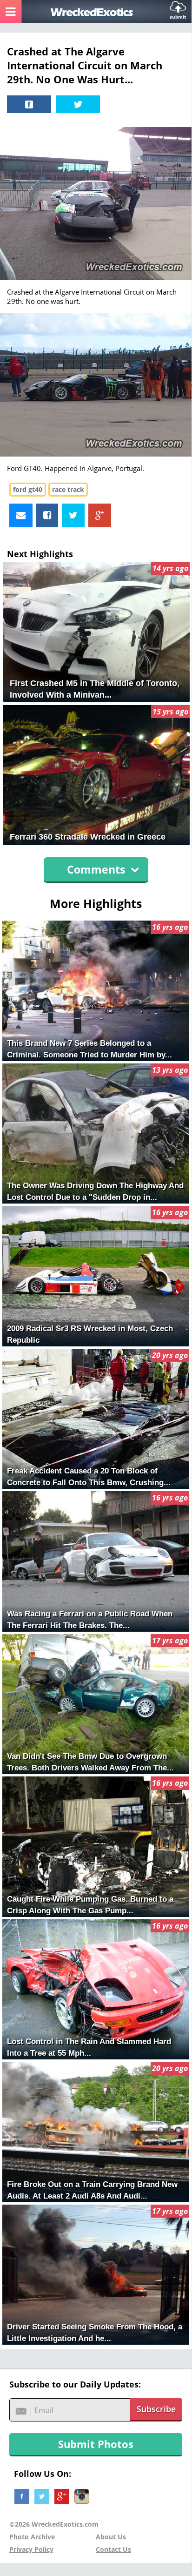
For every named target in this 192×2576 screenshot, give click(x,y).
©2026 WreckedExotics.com (54, 2524)
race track (68, 489)
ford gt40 (28, 489)
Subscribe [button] (156, 2409)
